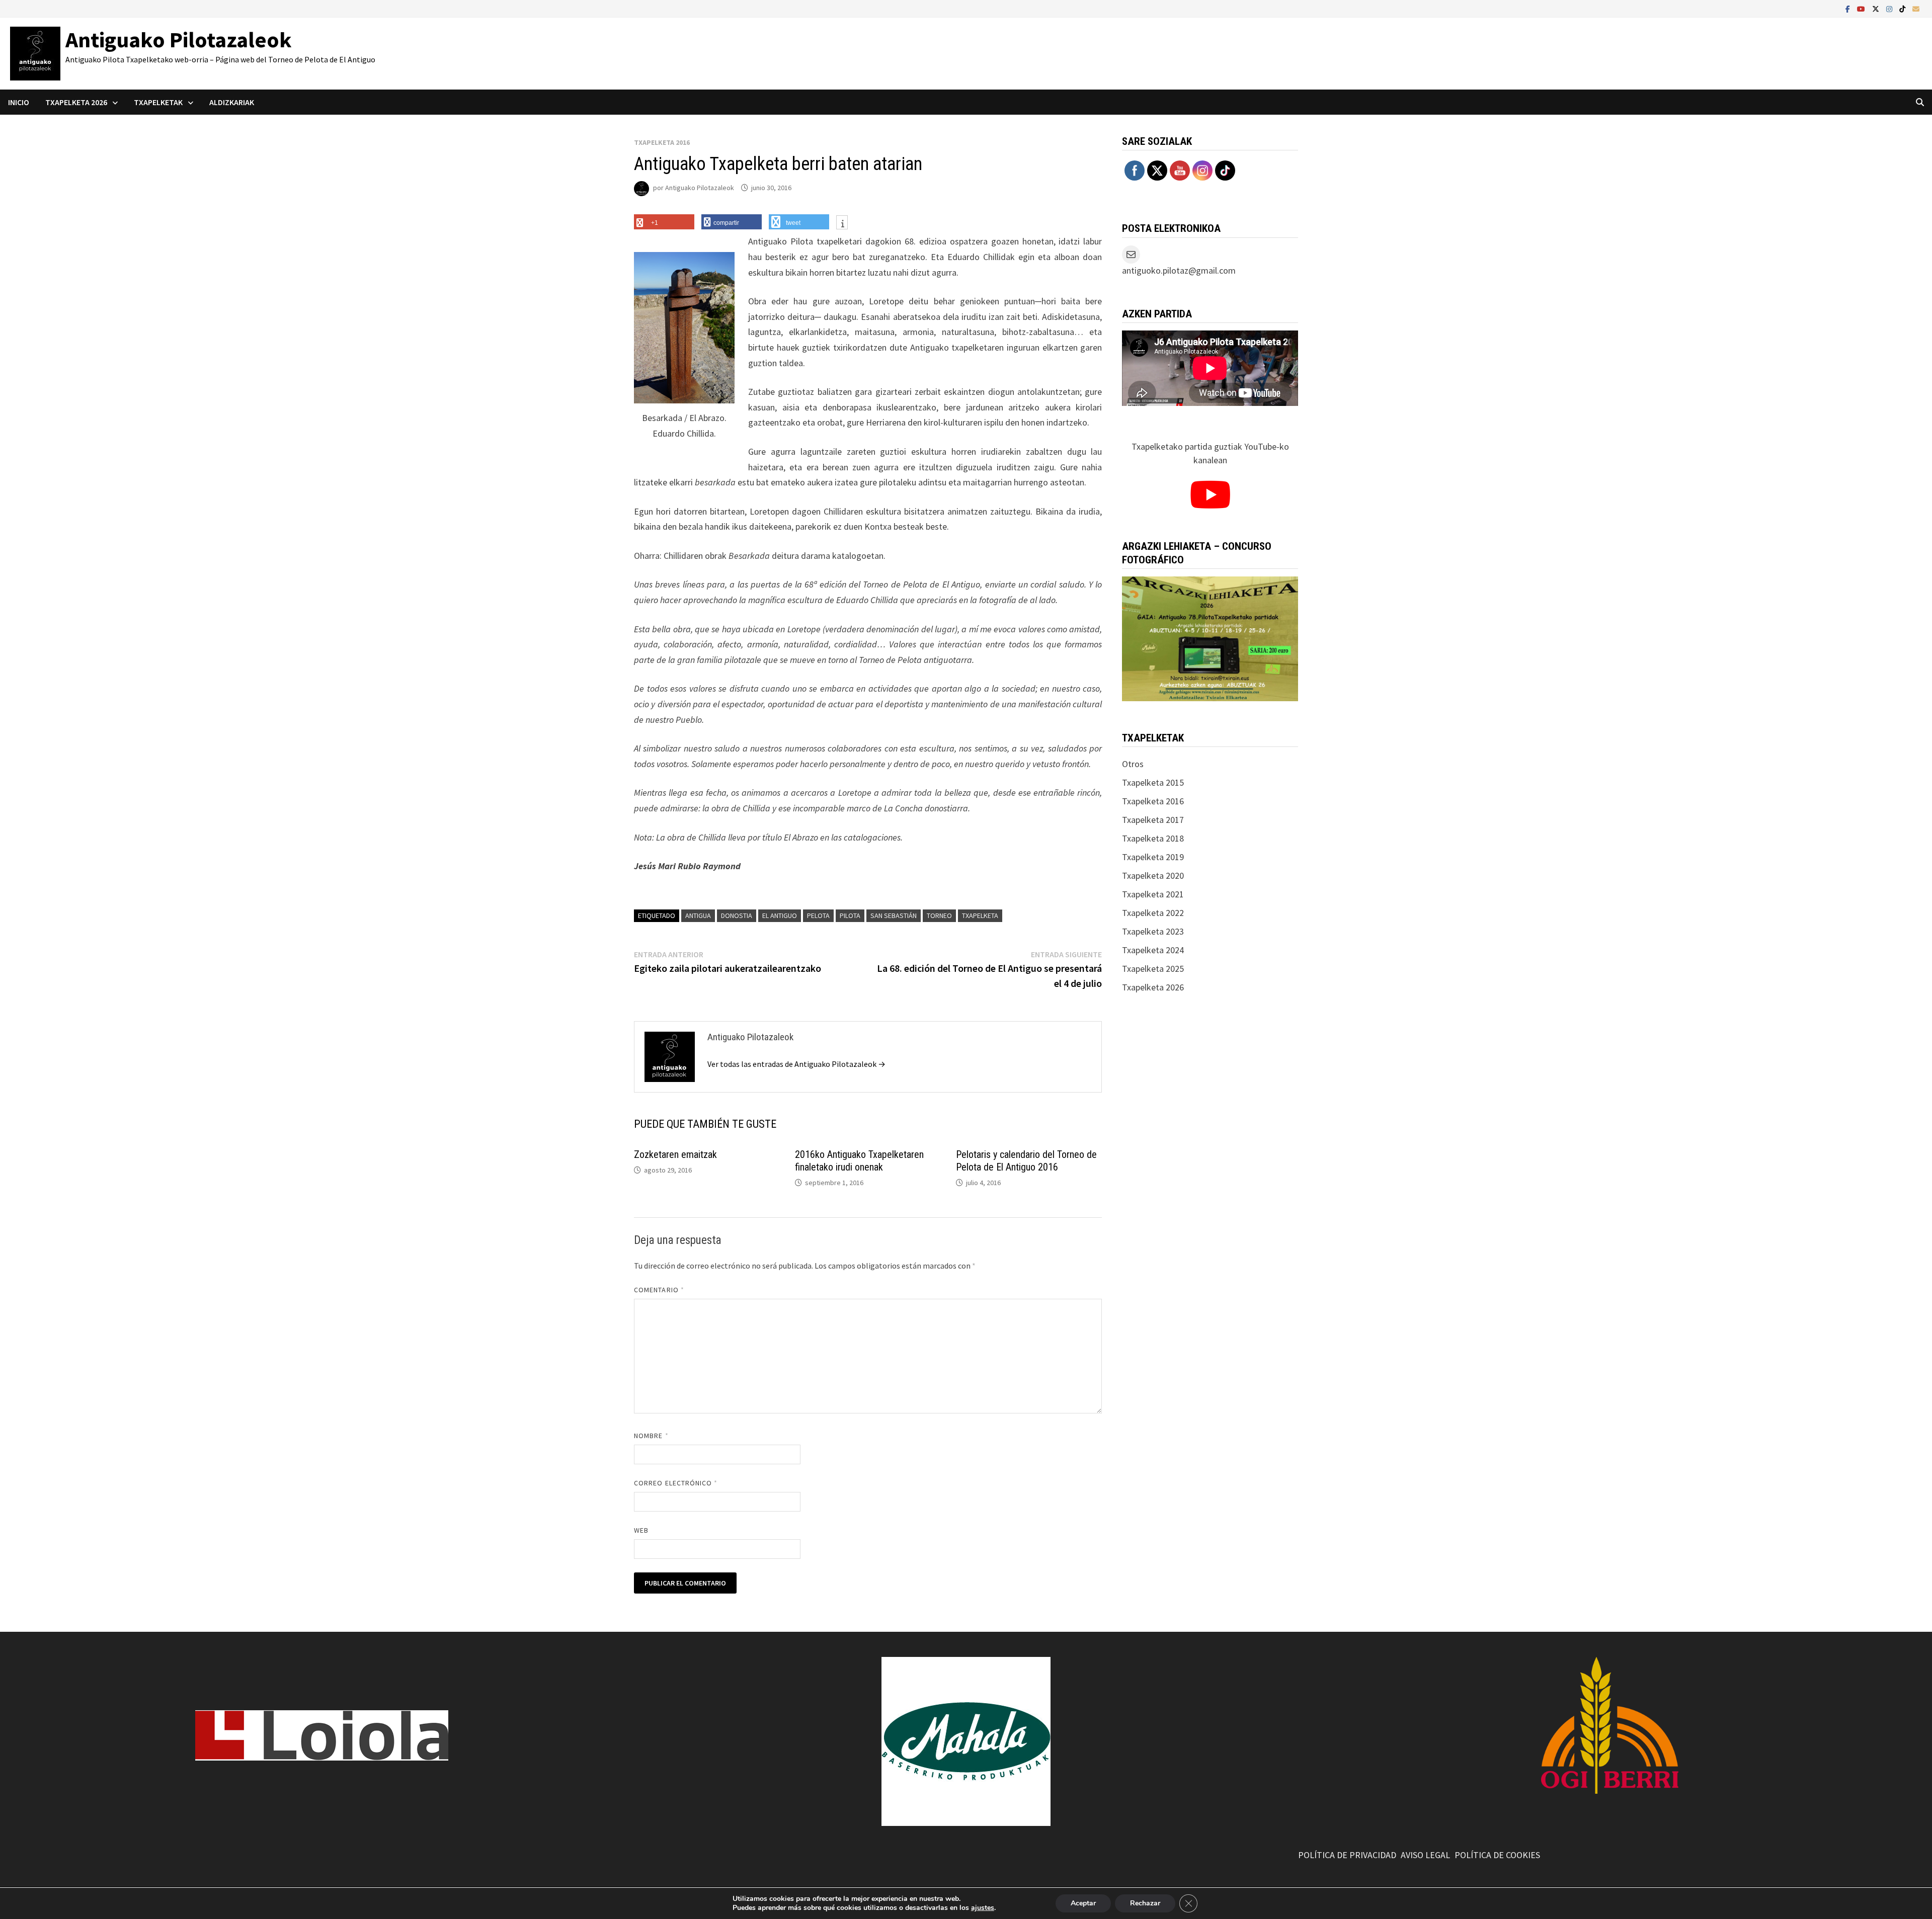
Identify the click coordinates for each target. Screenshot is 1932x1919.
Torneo (939, 915)
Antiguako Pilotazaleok (179, 39)
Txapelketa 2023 (1153, 931)
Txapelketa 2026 (1153, 987)
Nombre (651, 1436)
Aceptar (1083, 1903)
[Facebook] (1849, 8)
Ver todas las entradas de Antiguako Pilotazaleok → (796, 1064)
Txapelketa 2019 (1153, 857)
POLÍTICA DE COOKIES (1497, 1855)
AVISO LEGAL (1425, 1855)
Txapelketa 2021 (1153, 894)
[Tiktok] (1903, 8)
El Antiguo (780, 915)
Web (641, 1530)
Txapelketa (980, 915)
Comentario (659, 1290)
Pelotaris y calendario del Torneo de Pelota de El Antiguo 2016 (1026, 1161)
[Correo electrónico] (1916, 8)
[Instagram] (1890, 8)
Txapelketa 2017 (1153, 820)
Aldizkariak (232, 102)
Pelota (818, 915)
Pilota (850, 915)
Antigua (698, 915)
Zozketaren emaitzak (675, 1154)
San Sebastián (894, 915)
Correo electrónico (676, 1483)
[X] (1877, 8)
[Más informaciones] (842, 223)
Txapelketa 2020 (1153, 875)
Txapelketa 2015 (1153, 782)
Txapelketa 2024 (1153, 950)
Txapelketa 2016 (662, 142)
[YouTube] (1862, 8)
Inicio (19, 102)
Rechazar (1145, 1903)
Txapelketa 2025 (1153, 969)
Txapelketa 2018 (1153, 838)
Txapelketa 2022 (1153, 913)
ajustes (983, 1908)
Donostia (737, 915)
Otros (1133, 764)
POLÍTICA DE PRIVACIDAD (1347, 1855)
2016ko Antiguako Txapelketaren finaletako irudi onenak (859, 1161)
